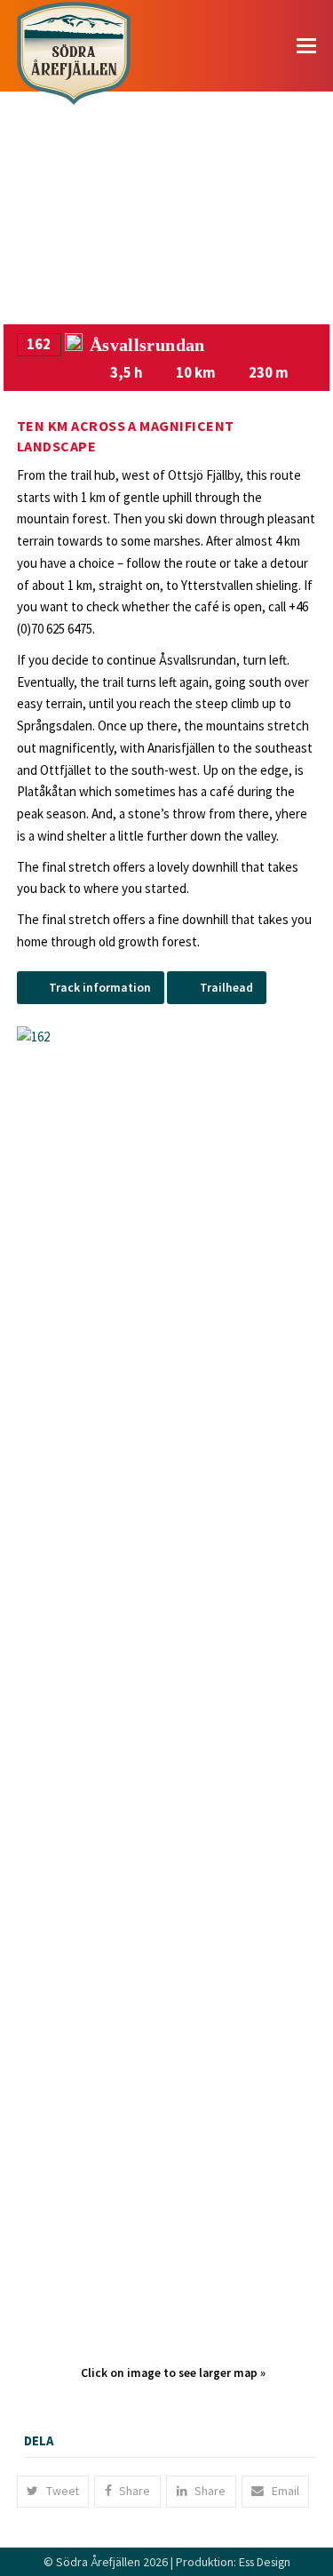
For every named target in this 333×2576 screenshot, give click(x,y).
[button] (306, 45)
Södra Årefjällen (98, 2562)
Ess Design (265, 2562)
